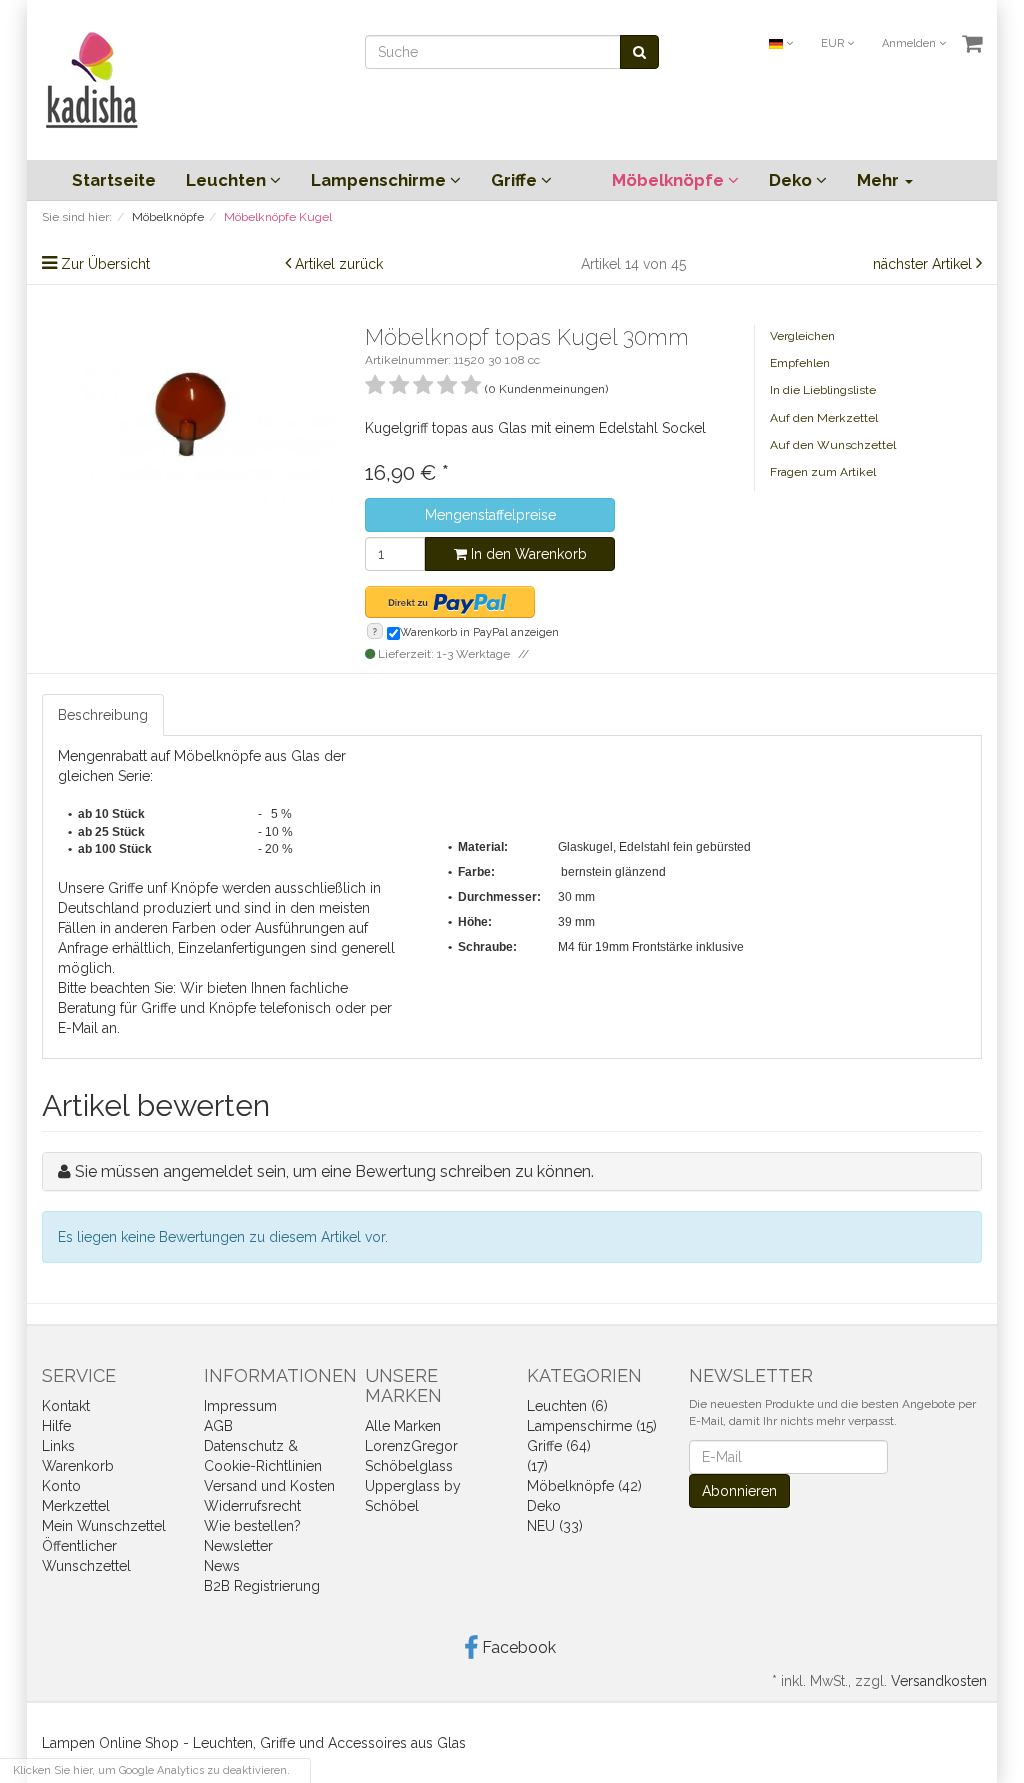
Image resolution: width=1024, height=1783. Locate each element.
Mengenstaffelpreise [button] (490, 515)
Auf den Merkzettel (824, 418)
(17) (537, 1466)
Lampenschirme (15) (592, 1426)
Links (58, 1446)
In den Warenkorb (527, 554)
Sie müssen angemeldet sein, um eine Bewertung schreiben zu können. (334, 1171)
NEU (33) (555, 1526)
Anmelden (910, 43)
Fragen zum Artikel (823, 472)
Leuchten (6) (567, 1406)
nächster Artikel (924, 264)
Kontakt (66, 1406)
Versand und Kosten (269, 1486)
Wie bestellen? (252, 1526)
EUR (834, 43)
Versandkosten (939, 1681)
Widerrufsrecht (252, 1506)
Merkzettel (76, 1506)
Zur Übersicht (105, 264)
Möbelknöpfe (670, 180)
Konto (61, 1486)
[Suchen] (639, 52)
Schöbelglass (409, 1466)
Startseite (114, 180)
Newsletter (238, 1546)
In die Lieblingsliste (823, 390)
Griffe (516, 180)
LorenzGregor (411, 1446)
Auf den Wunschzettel (833, 445)
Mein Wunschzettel (104, 1526)
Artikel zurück (339, 264)
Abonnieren (739, 1491)
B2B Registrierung (262, 1586)
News (222, 1566)
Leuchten (228, 180)
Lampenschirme (380, 180)
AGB (218, 1426)
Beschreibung (103, 715)
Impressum (240, 1406)
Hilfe (56, 1426)
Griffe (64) (559, 1446)
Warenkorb (78, 1466)
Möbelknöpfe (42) (584, 1486)
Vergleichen (802, 336)
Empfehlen (800, 363)
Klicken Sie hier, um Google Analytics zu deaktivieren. (151, 1770)
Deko (792, 180)
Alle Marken (403, 1426)
